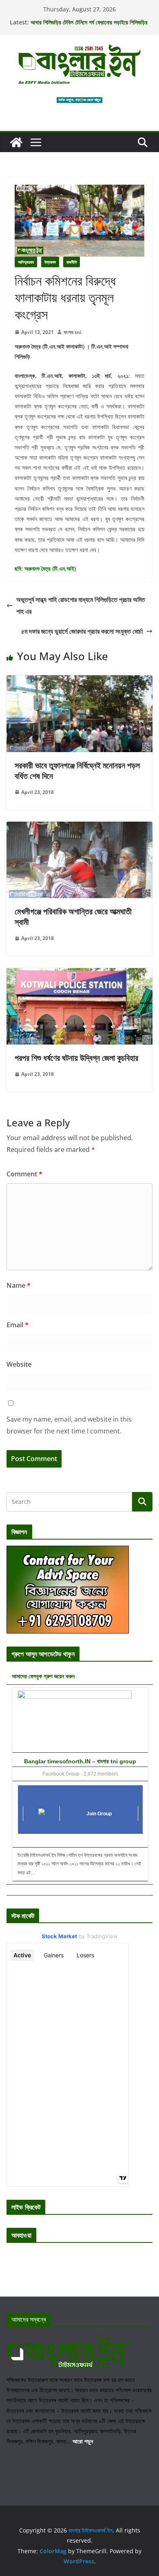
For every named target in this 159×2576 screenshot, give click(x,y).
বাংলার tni (73, 332)
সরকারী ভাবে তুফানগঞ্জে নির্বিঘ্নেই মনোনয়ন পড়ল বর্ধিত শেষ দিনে (77, 771)
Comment (24, 1174)
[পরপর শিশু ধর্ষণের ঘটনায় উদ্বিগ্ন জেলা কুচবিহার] (79, 974)
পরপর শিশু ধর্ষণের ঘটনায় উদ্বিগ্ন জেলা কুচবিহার (76, 1058)
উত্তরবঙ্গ (50, 262)
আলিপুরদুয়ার (26, 262)
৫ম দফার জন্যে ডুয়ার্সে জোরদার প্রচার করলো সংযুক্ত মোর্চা (82, 631)
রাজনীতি (72, 262)
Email (18, 1325)
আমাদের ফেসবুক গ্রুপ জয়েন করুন (43, 1676)
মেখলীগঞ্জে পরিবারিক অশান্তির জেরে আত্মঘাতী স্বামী (73, 917)
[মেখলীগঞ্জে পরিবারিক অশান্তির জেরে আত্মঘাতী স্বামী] (79, 827)
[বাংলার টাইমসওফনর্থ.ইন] (16, 142)
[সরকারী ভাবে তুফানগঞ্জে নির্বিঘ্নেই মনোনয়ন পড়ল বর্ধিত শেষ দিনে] (79, 681)
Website (19, 1364)
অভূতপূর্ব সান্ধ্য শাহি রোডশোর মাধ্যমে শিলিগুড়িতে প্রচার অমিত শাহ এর (81, 605)
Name (19, 1285)
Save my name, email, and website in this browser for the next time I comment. (69, 1425)
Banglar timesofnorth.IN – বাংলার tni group (80, 1761)
